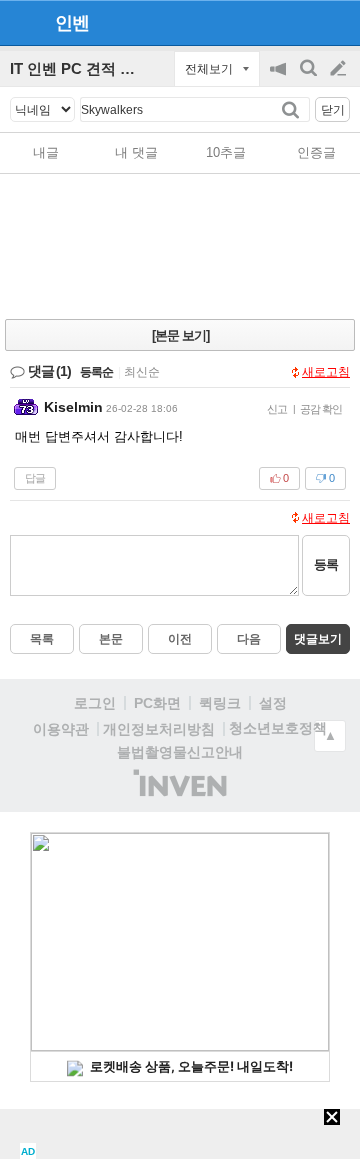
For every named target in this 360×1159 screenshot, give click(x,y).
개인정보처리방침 (159, 729)
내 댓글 (136, 152)
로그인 (95, 703)
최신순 (142, 372)
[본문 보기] (180, 335)
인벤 (72, 23)
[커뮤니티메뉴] (21, 22)
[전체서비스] (336, 22)
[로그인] (300, 22)
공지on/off (280, 78)
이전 (180, 639)
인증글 (316, 152)
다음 (249, 639)
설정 (273, 703)
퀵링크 (220, 703)
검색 (310, 78)
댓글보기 (318, 639)
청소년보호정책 (278, 728)
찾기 (292, 109)
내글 (46, 152)
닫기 (333, 110)
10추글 (226, 152)
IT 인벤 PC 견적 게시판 (87, 68)
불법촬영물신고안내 (180, 752)
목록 (42, 639)
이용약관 (61, 729)
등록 (326, 564)
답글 (35, 478)
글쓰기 (340, 69)
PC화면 (157, 703)
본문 (111, 639)
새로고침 (326, 372)
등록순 (96, 372)
